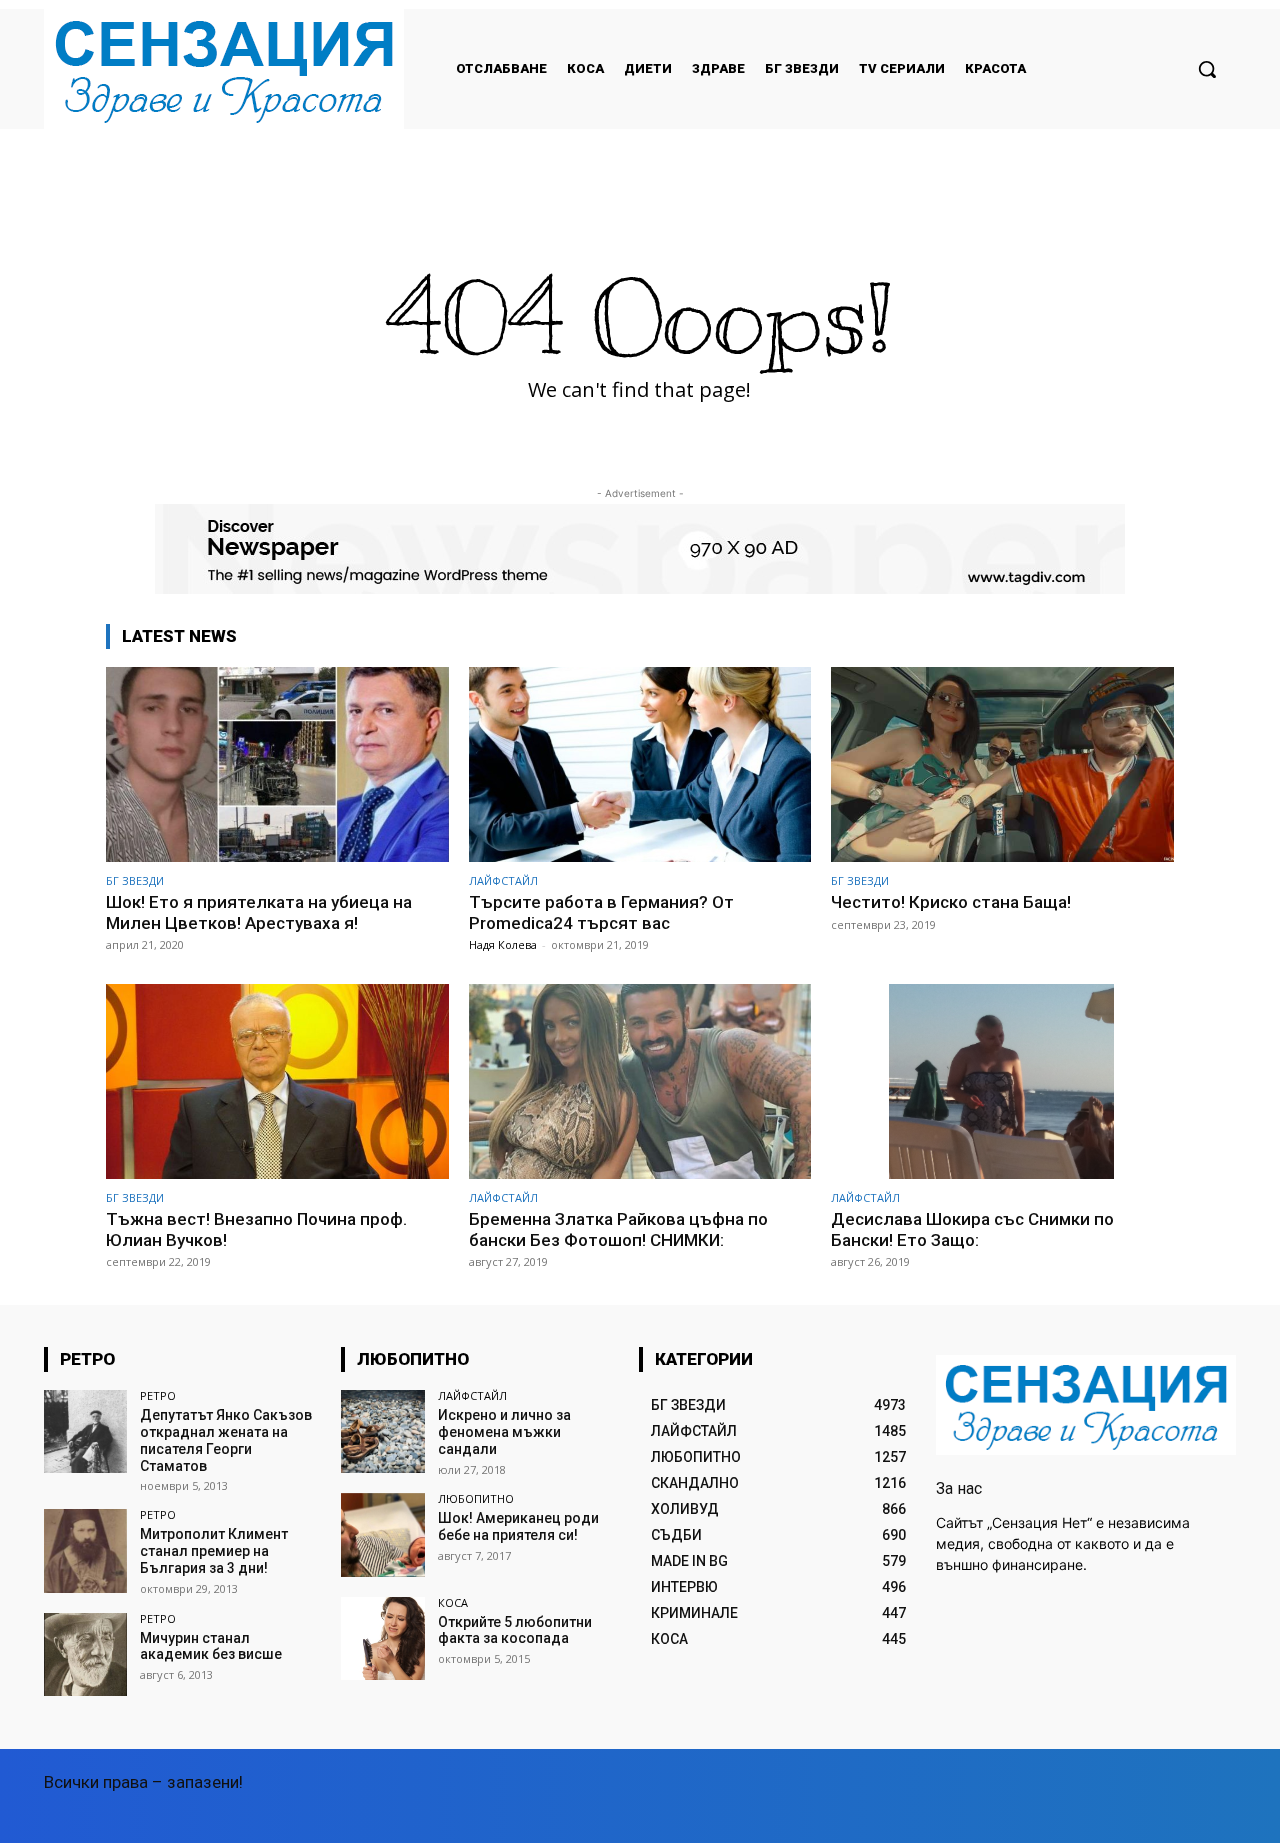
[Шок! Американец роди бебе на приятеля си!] (382, 1534)
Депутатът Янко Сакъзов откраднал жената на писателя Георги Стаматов (226, 1440)
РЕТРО (158, 1395)
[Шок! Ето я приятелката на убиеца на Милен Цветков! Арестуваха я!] (277, 764)
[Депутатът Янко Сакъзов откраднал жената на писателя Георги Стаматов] (85, 1431)
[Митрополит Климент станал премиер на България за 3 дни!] (85, 1550)
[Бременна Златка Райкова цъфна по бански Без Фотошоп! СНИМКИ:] (640, 1081)
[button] (1207, 69)
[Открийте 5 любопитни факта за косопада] (382, 1638)
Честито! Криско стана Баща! (951, 902)
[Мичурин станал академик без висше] (85, 1654)
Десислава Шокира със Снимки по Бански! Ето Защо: (972, 1229)
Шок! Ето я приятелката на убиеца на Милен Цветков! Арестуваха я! (259, 912)
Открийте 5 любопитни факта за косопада (515, 1630)
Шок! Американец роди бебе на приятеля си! (518, 1526)
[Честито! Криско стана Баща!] (1002, 764)
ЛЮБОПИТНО (476, 1498)
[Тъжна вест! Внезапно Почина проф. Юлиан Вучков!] (277, 1081)
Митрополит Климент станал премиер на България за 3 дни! (214, 1551)
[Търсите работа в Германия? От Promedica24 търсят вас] (640, 764)
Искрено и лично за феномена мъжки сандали (504, 1432)
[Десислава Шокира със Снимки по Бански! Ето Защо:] (1002, 1081)
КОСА (453, 1602)
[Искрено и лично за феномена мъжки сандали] (382, 1431)
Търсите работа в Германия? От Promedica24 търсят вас (601, 912)
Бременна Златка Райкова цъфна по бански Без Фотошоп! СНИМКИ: (618, 1229)
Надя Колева (503, 944)
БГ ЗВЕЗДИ (135, 880)
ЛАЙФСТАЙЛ (503, 880)
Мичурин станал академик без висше (211, 1646)
